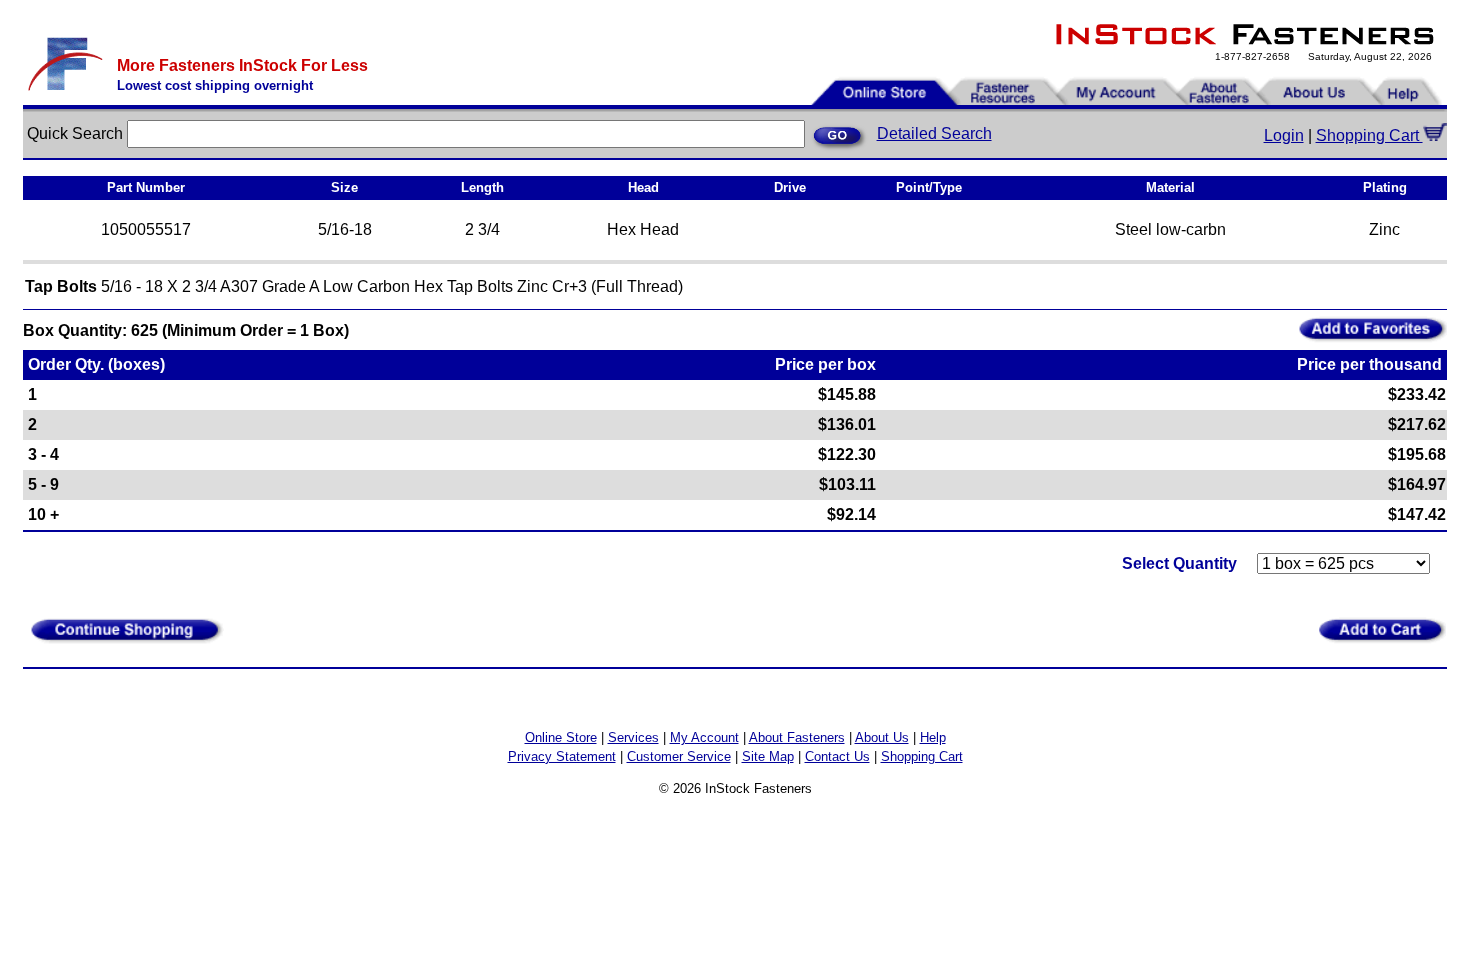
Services (633, 737)
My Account (704, 737)
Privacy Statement (562, 756)
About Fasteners (797, 737)
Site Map (768, 756)
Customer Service (679, 756)
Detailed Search (934, 133)
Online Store (561, 737)
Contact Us (837, 756)
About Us (882, 737)
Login (1284, 135)
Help (933, 737)
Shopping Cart (1369, 135)
